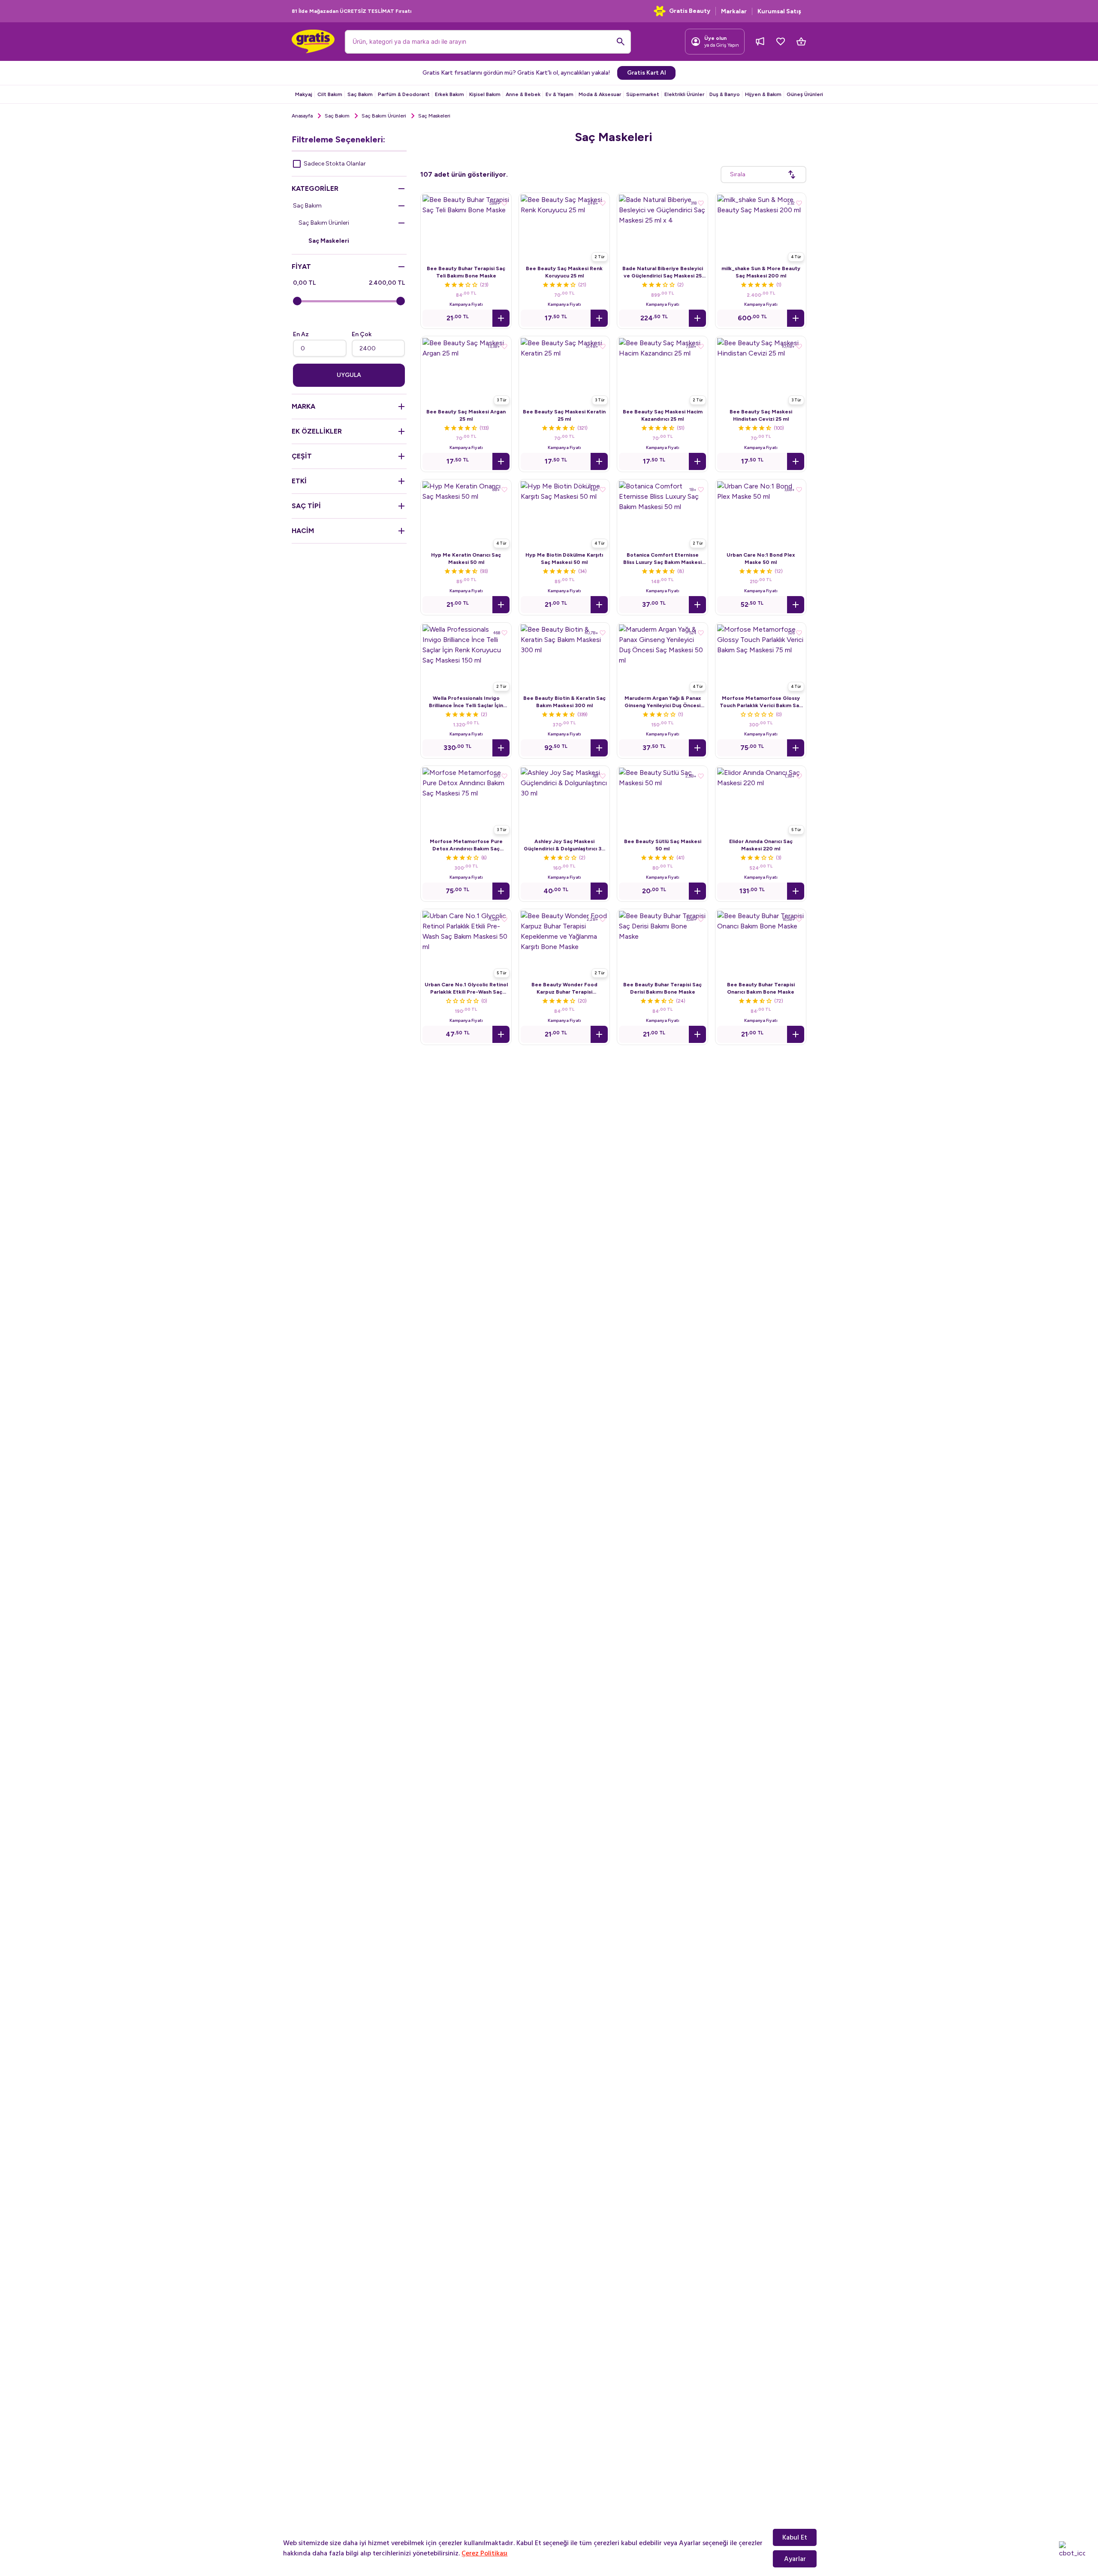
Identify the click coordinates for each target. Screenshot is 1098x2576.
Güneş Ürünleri (805, 94)
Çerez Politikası (484, 2553)
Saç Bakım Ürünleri (384, 116)
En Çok (362, 334)
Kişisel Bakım (485, 94)
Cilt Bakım (330, 94)
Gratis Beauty (690, 11)
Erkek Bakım (449, 94)
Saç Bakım (360, 94)
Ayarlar (795, 2559)
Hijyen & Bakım (763, 94)
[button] (501, 318)
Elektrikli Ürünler (684, 94)
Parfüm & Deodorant (404, 94)
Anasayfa (302, 116)
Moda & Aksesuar (600, 94)
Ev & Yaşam (560, 94)
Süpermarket (643, 94)
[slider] (297, 301)
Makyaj (304, 94)
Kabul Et (795, 2537)
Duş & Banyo (725, 94)
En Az (301, 334)
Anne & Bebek (523, 94)
